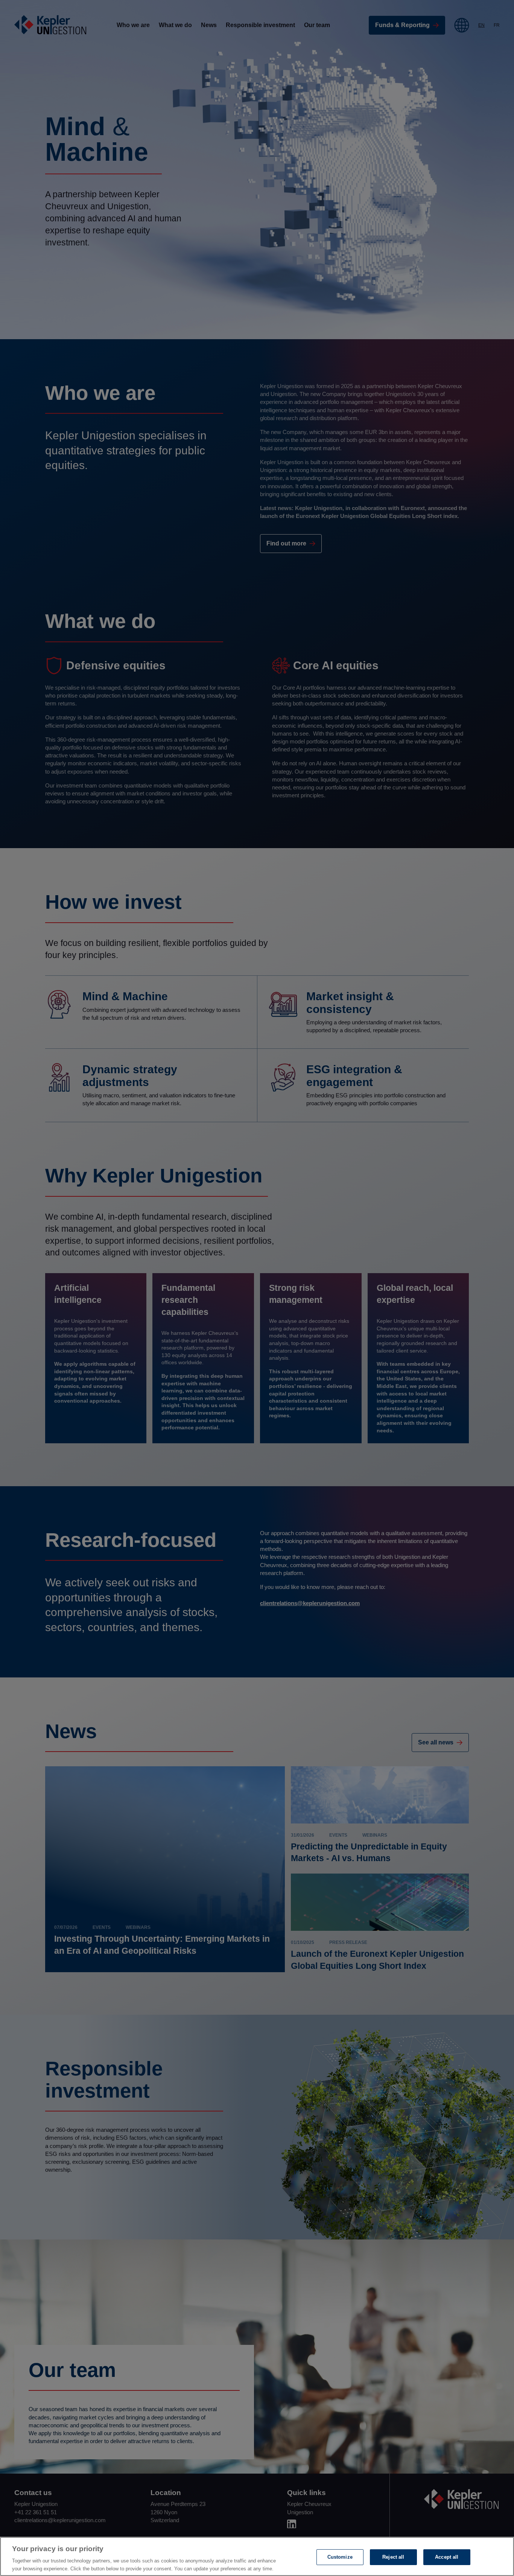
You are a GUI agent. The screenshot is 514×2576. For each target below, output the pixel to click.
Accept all (447, 2557)
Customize (340, 2557)
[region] (257, 2556)
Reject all (393, 2557)
